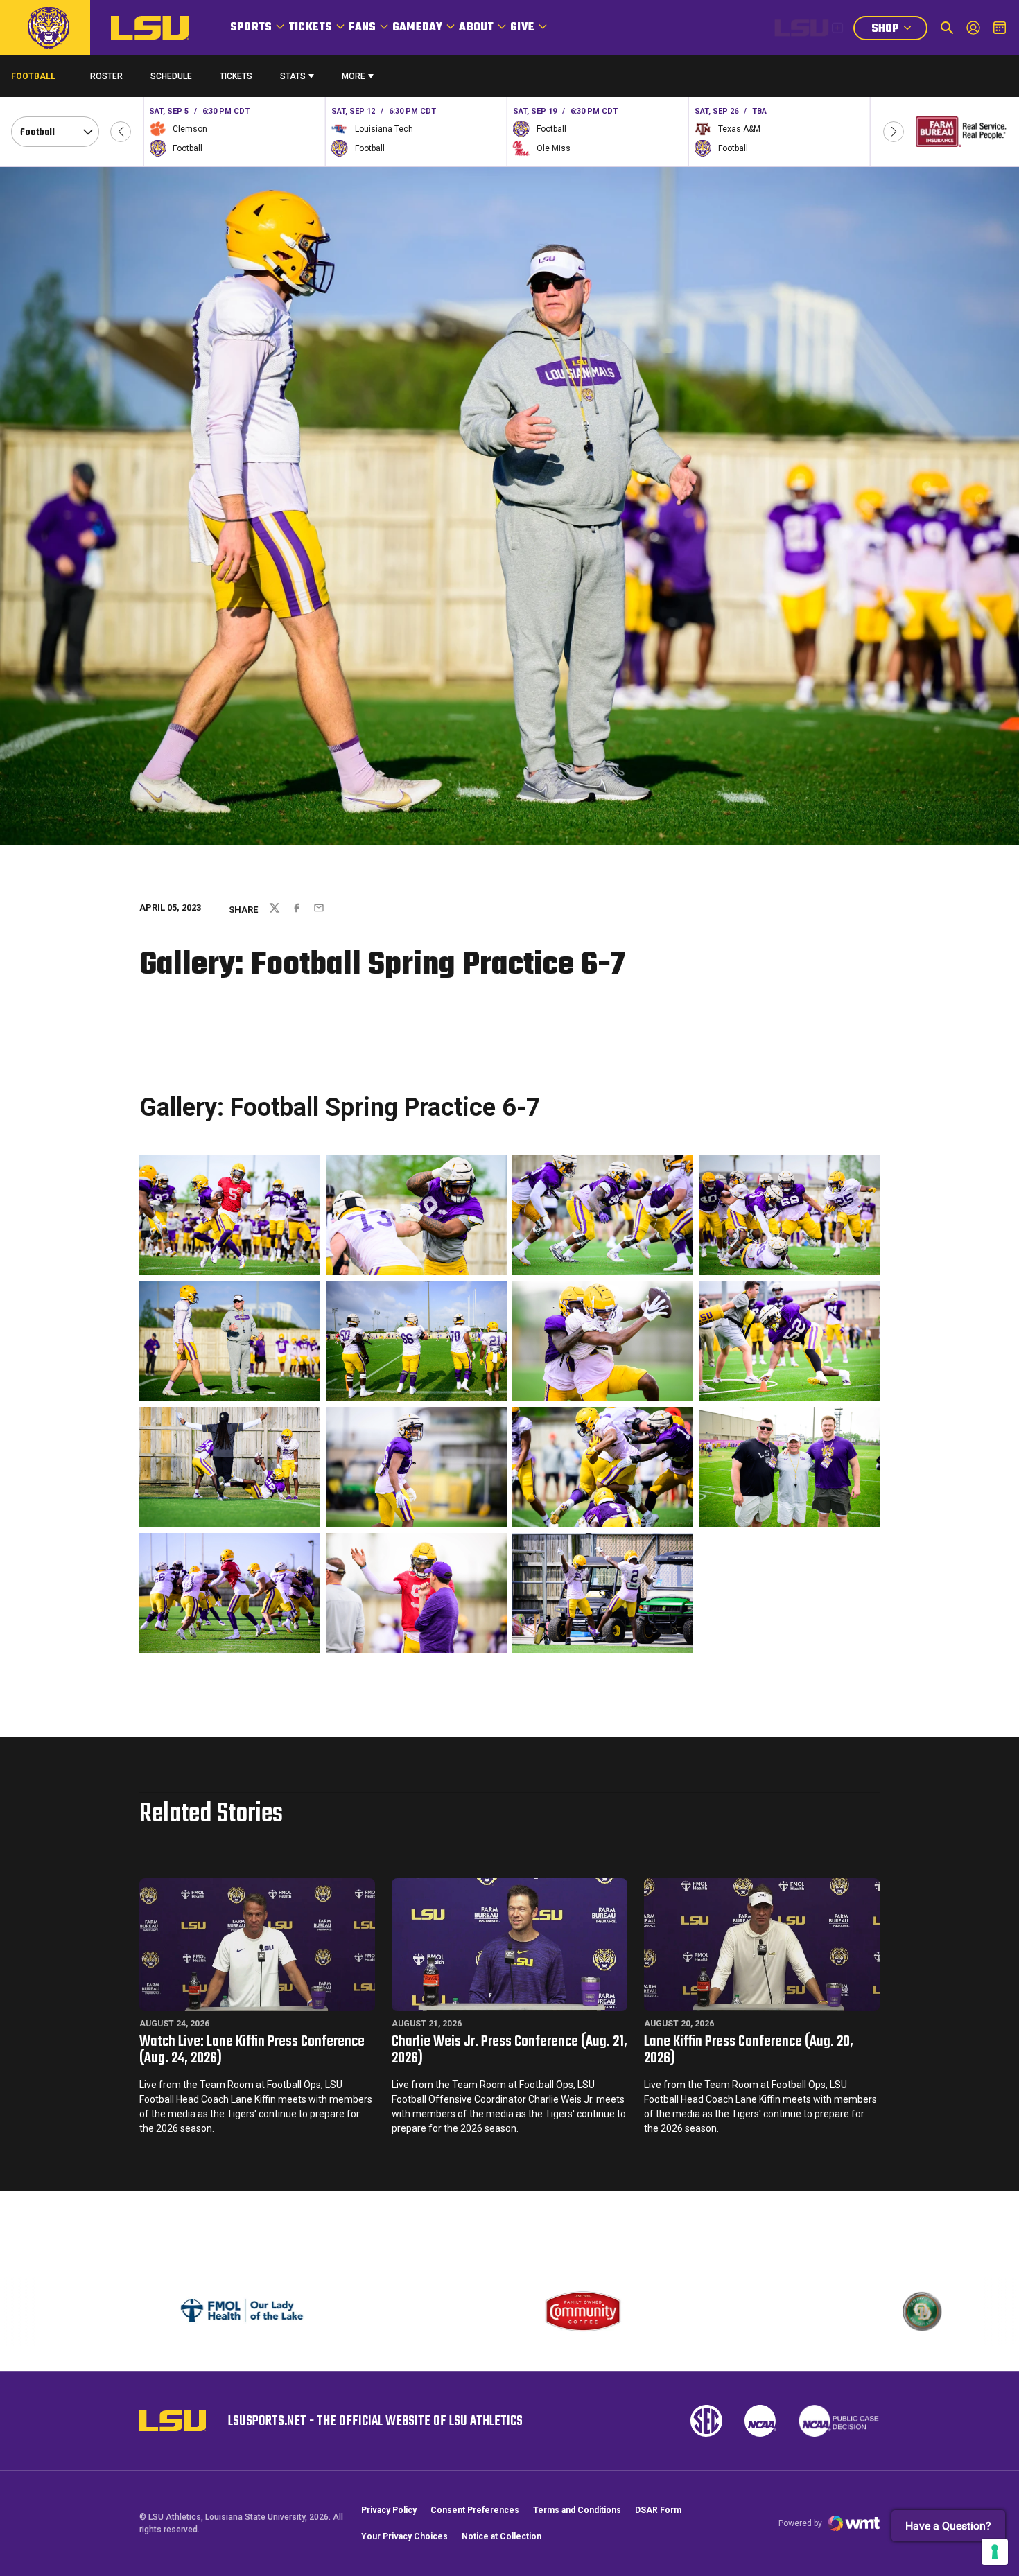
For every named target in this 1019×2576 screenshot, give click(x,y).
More (354, 76)
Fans (362, 28)
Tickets (310, 28)
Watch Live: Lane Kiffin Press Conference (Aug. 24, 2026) (252, 2050)
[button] (121, 132)
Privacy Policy (389, 2510)
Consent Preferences (475, 2510)
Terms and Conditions (577, 2510)
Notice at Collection (502, 2536)
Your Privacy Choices (404, 2536)
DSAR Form (658, 2510)
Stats (293, 76)
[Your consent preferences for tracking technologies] (995, 2552)
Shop (899, 30)
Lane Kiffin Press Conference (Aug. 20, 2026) (749, 2050)
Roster (106, 76)
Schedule (171, 76)
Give (522, 28)
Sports (251, 28)
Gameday (417, 28)
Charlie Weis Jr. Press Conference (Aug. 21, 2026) (509, 2050)
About (476, 28)
